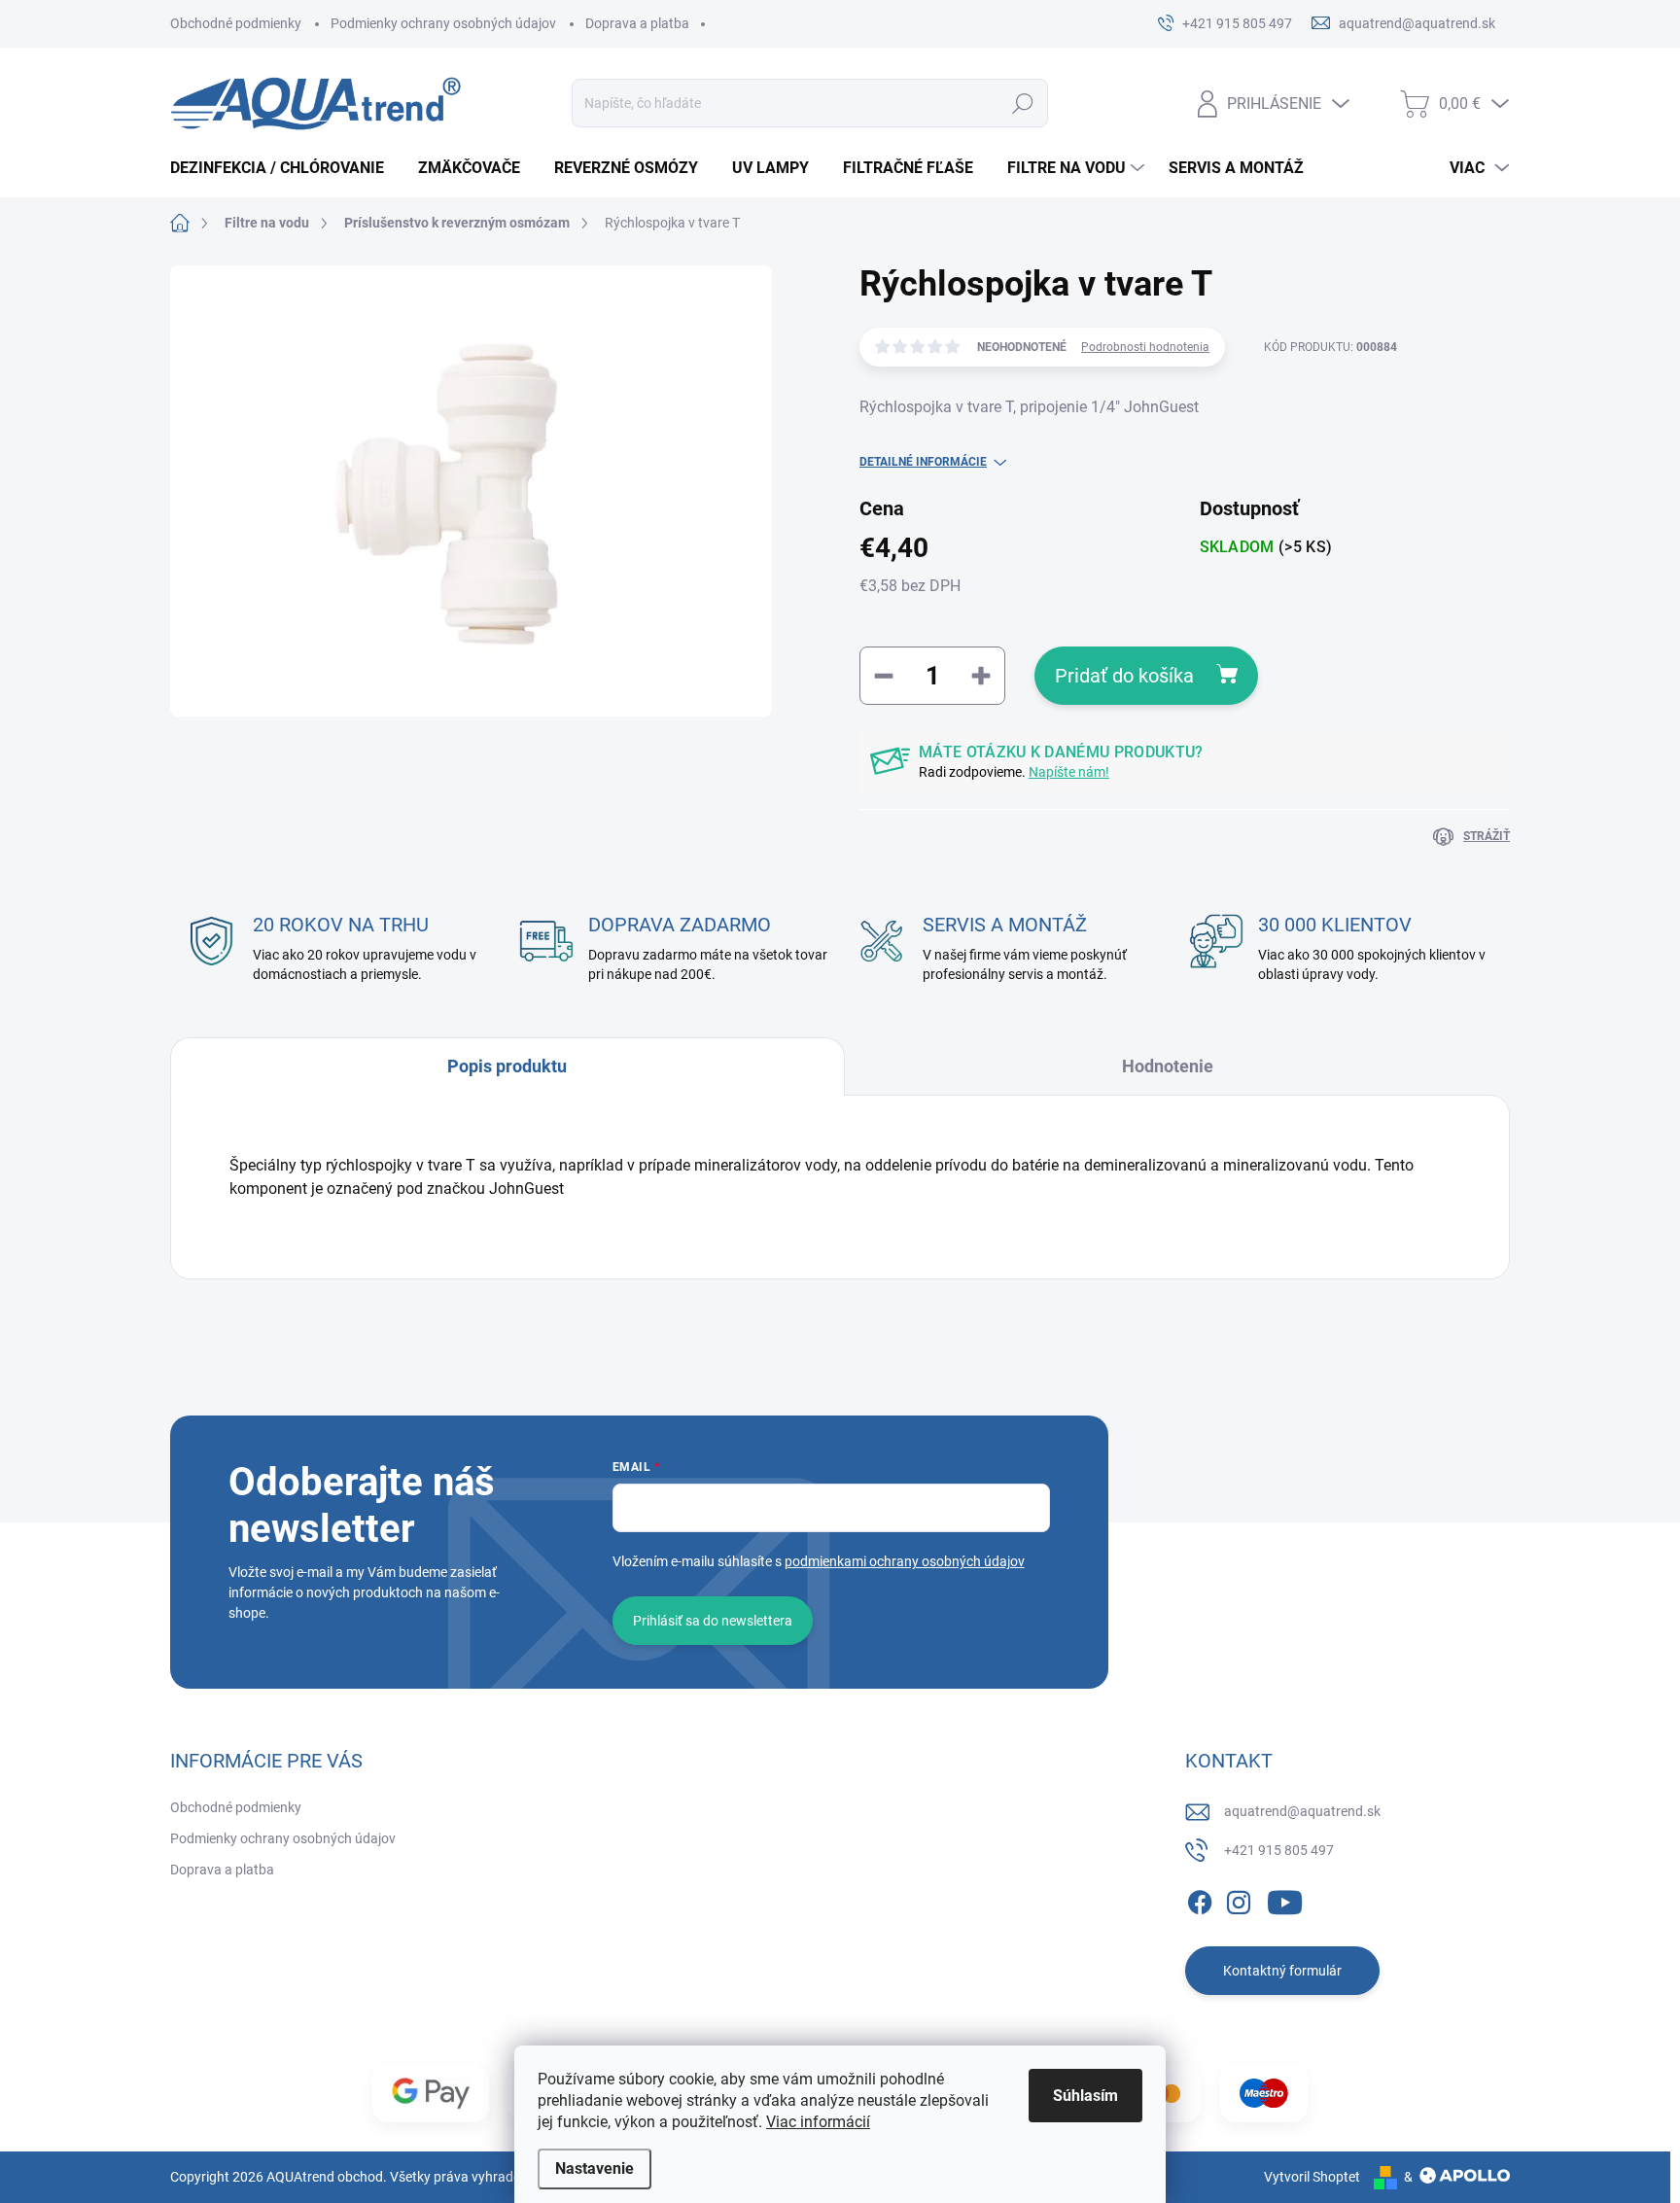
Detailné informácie (923, 462)
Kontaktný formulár (1282, 1971)
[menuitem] (284, 168)
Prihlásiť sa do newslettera (713, 1621)
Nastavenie (595, 2168)
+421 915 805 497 (1279, 1850)
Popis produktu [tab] (507, 1066)
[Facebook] (1200, 1900)
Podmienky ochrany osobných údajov (443, 23)
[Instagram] (1239, 1900)
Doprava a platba (637, 23)
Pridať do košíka (1124, 676)
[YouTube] (1285, 1900)
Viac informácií (818, 2122)
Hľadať (1023, 103)
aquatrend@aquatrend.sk (1302, 1811)
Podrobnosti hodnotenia (1145, 347)
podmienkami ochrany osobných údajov (905, 1561)
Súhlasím (1085, 2096)
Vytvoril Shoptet (1312, 2177)
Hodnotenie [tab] (1168, 1066)
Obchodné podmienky (236, 23)
